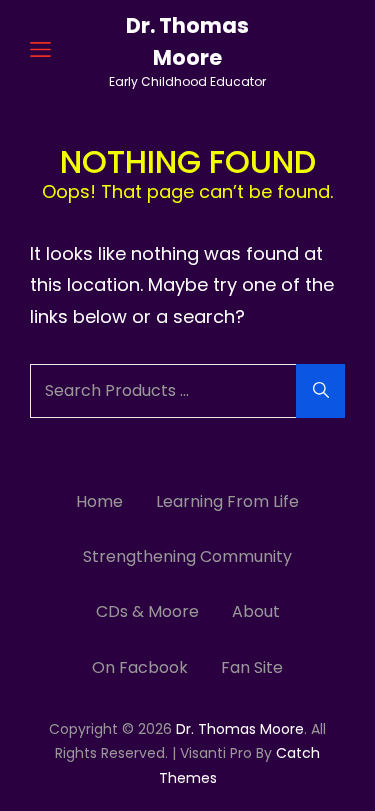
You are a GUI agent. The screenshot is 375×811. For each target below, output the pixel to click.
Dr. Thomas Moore (240, 729)
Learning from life (227, 501)
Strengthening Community (187, 556)
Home (99, 501)
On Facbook (140, 667)
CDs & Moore (147, 611)
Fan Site (252, 667)
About (256, 611)
